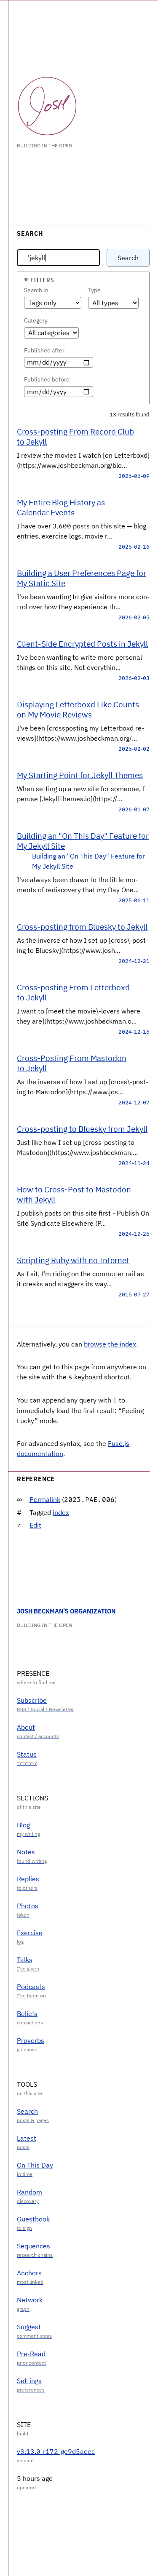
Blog (23, 1825)
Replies (28, 1879)
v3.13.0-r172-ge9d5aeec (56, 2451)
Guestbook (33, 2219)
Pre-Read (31, 2354)
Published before (47, 379)
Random (29, 2192)
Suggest (29, 2327)
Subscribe (32, 1700)
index (61, 1512)
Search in (36, 290)
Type (94, 290)
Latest (27, 2138)
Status (27, 1754)
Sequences (33, 2246)
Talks (25, 1960)
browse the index (110, 1344)
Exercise (30, 1933)
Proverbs (31, 2040)
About (26, 1727)
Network (30, 2300)
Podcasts (31, 1987)
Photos (28, 1906)
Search (128, 258)
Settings (29, 2381)
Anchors (29, 2273)
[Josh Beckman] (47, 106)
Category (36, 320)
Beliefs (27, 2013)
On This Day (35, 2165)
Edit (35, 1525)
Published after (44, 350)
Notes (26, 1852)
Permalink (45, 1499)
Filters (42, 280)
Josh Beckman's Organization (66, 1611)
